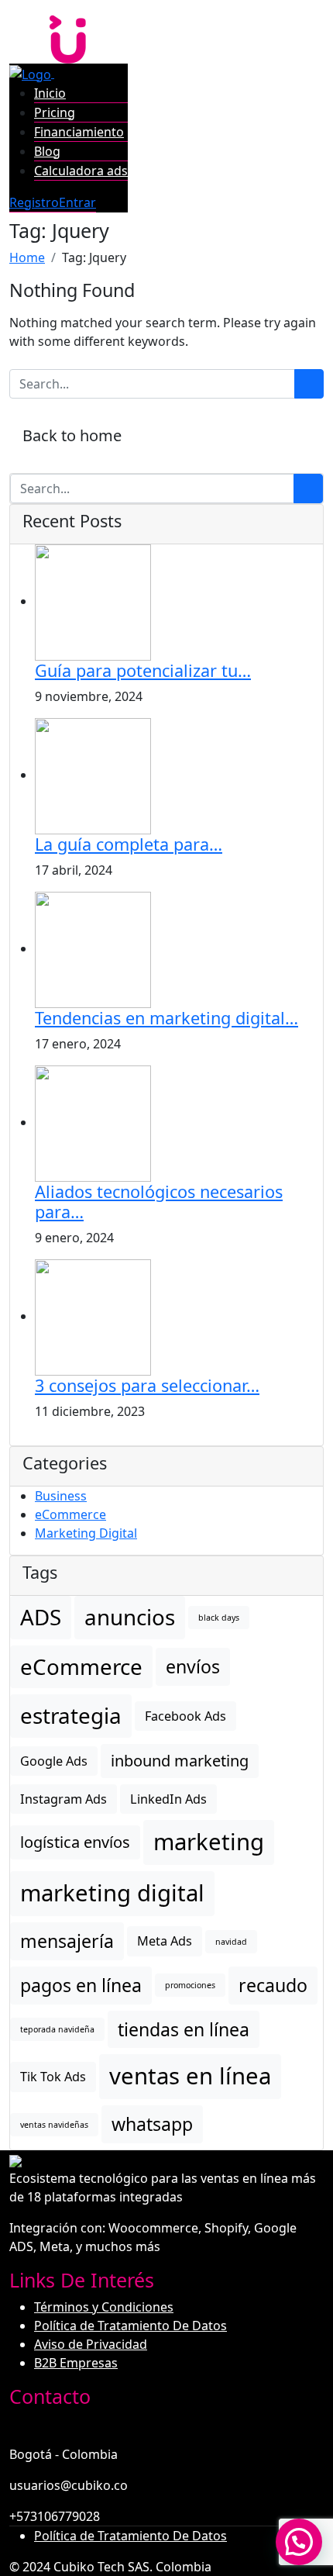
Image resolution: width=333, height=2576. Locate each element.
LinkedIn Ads (168, 1799)
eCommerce (70, 1514)
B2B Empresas (76, 2363)
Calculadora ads (81, 171)
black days (219, 1618)
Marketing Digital (86, 1533)
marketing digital (112, 1893)
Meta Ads (165, 1941)
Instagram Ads (64, 1799)
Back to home (72, 435)
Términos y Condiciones (104, 2307)
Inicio (50, 93)
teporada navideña (57, 2029)
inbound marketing (180, 1761)
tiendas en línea (184, 2029)
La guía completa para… (129, 844)
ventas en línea (190, 2076)
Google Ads (54, 1761)
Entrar (77, 202)
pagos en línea (81, 1985)
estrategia (71, 1715)
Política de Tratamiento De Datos (130, 2326)
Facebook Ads (185, 1716)
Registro (34, 202)
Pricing (55, 112)
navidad (231, 1942)
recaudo (273, 1985)
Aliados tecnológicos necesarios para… (159, 1202)
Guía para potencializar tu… (143, 670)
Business (61, 1496)
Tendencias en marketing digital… (166, 1018)
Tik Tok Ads (53, 2077)
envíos (193, 1666)
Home (27, 257)
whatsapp (152, 2124)
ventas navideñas (54, 2125)
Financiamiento (79, 132)
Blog (47, 151)
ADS (41, 1617)
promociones (190, 1985)
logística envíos (75, 1842)
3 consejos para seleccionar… (147, 1385)
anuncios (130, 1617)
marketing (209, 1842)
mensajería (67, 1941)
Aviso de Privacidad (91, 2344)
